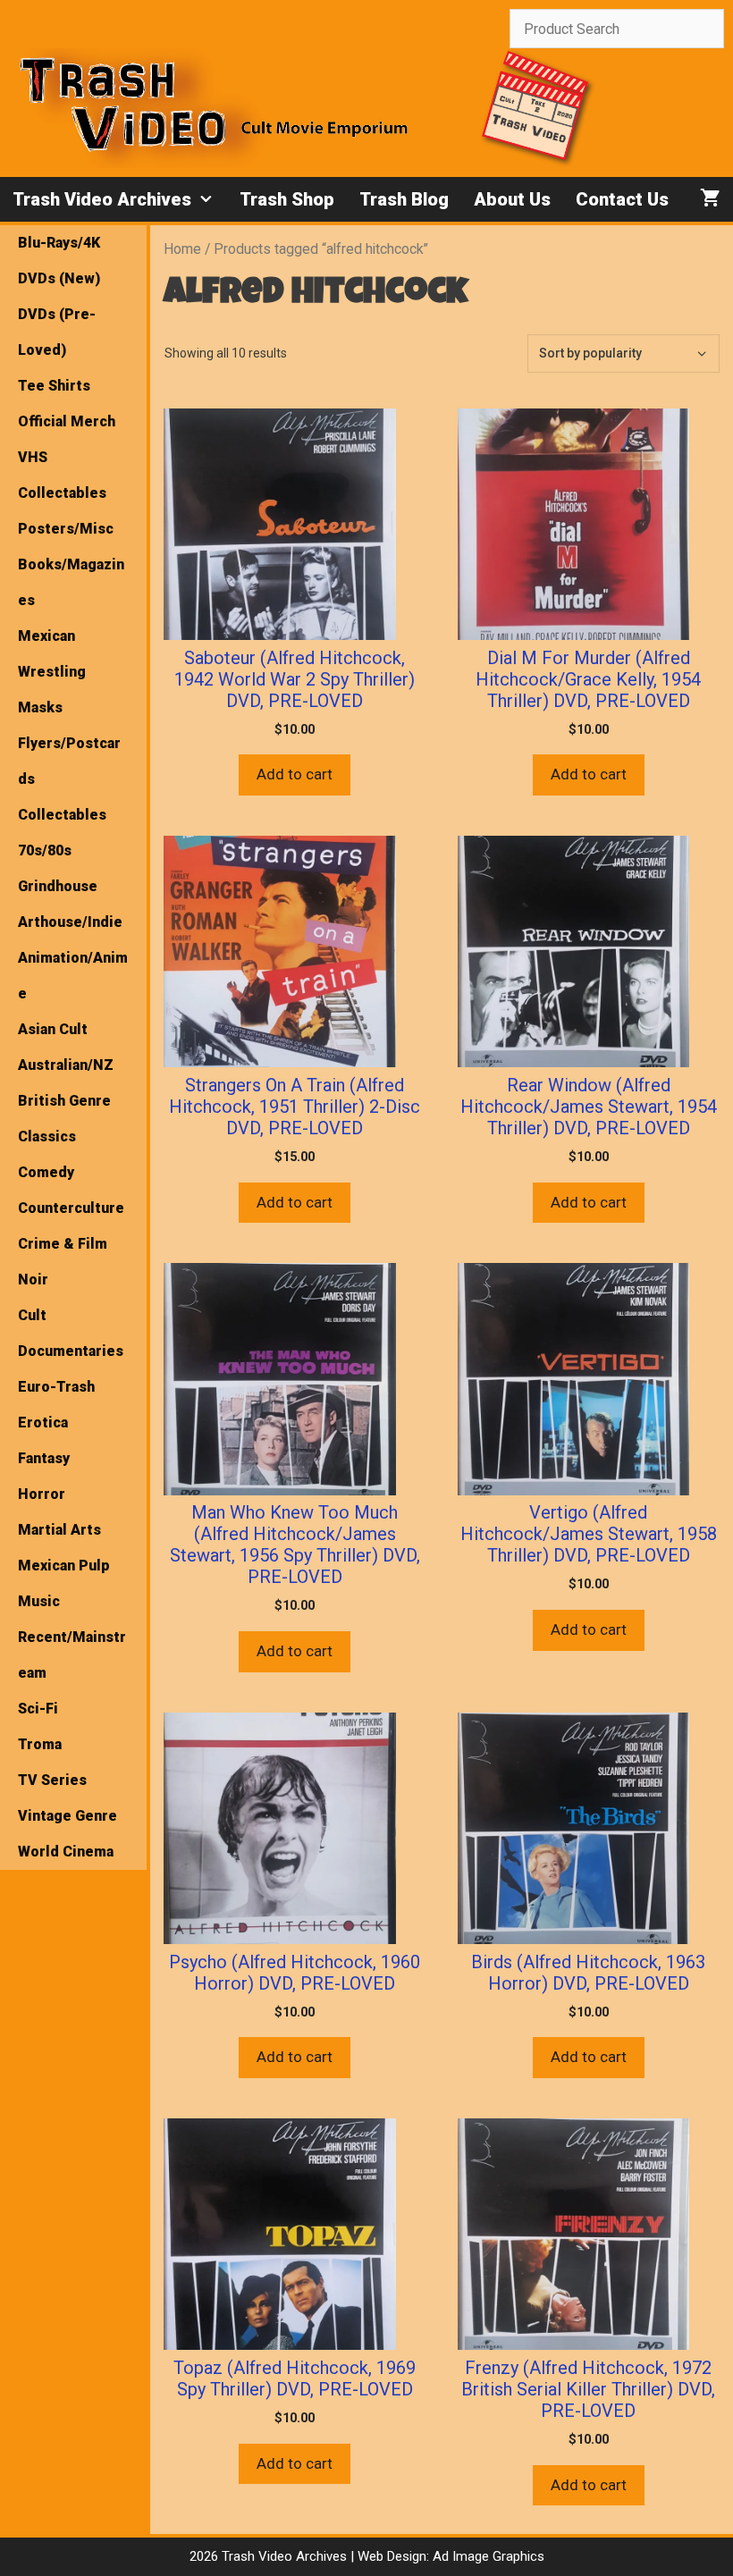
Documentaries (71, 1351)
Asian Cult (53, 1029)
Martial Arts (59, 1530)
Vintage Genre (67, 1816)
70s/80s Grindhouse (58, 868)
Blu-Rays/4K (59, 243)
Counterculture (71, 1208)
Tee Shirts (54, 386)
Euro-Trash (56, 1387)
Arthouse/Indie (70, 922)
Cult (32, 1315)
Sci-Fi (38, 1709)
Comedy (46, 1172)
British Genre (64, 1101)
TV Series (52, 1780)
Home (182, 249)
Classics (47, 1136)
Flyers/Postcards (69, 761)
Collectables (62, 815)
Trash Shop (287, 199)
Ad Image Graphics (487, 2556)
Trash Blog (404, 199)
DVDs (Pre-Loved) (57, 332)
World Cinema (66, 1852)
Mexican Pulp (64, 1566)
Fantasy (44, 1458)
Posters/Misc (66, 529)
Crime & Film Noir (63, 1262)
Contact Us (622, 199)
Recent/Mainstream (72, 1655)
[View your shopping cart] (710, 199)
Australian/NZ (66, 1065)
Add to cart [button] (295, 774)
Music (39, 1601)
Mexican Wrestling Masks (52, 672)
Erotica (43, 1423)
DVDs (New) (59, 278)
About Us (512, 199)
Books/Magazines (71, 582)
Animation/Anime (73, 976)
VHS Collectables (62, 475)
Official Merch (67, 421)
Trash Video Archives (102, 199)
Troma (40, 1744)
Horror (42, 1494)
